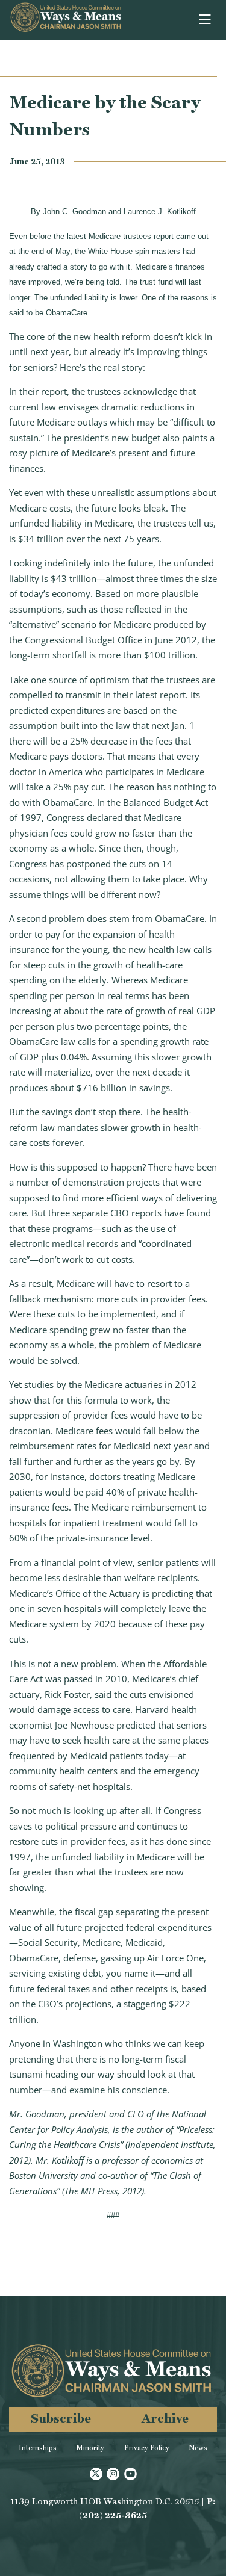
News (198, 2448)
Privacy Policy (147, 2448)
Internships (38, 2448)
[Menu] (206, 20)
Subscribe (61, 2418)
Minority (90, 2448)
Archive (165, 2418)
